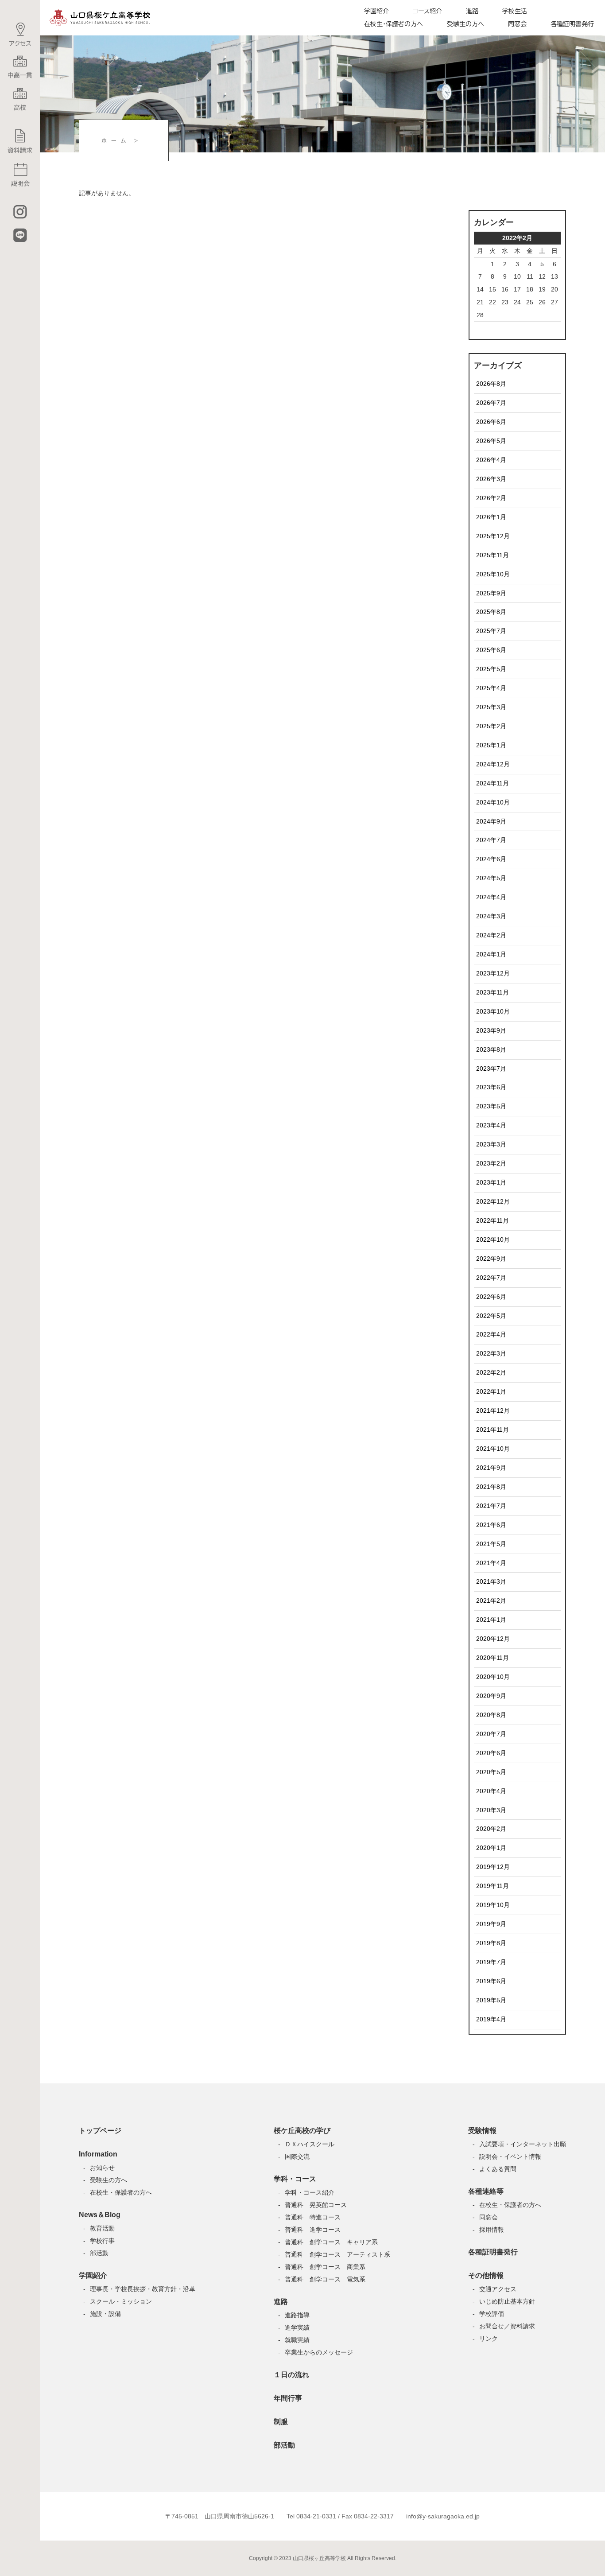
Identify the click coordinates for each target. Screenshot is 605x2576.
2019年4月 (491, 2019)
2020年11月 (493, 1658)
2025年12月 (493, 536)
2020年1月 (491, 1848)
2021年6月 (491, 1525)
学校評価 (492, 2314)
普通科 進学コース (313, 2230)
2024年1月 (491, 954)
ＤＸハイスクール (310, 2144)
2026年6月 (491, 422)
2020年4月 (491, 1791)
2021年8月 (491, 1487)
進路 (472, 11)
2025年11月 (493, 555)
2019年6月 (491, 1981)
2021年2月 (491, 1601)
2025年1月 (491, 745)
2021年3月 (491, 1581)
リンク (489, 2339)
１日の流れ (291, 2375)
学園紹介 (376, 11)
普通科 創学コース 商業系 (325, 2267)
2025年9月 (491, 593)
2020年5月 (491, 1772)
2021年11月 (493, 1430)
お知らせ (102, 2168)
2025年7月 (491, 631)
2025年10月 (493, 574)
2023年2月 (491, 1163)
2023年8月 (491, 1049)
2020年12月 (493, 1639)
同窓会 (517, 24)
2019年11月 (493, 1886)
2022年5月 (491, 1316)
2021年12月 (493, 1410)
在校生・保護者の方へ (394, 24)
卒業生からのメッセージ (319, 2352)
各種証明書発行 (572, 24)
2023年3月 (491, 1144)
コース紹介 (427, 11)
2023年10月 (493, 1011)
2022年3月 (491, 1353)
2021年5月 (491, 1544)
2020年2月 (491, 1829)
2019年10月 (493, 1905)
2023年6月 (491, 1087)
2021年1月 (491, 1620)
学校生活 (515, 11)
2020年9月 (491, 1696)
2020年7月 (491, 1734)
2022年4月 (491, 1334)
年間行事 (288, 2398)
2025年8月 (491, 612)
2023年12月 (493, 973)
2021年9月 (491, 1468)
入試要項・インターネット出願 (523, 2144)
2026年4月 (491, 460)
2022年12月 (493, 1201)
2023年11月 (493, 992)
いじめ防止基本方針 (507, 2301)
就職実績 (297, 2340)
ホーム (116, 140)
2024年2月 (491, 935)
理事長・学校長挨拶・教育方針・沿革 (143, 2289)
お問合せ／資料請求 (507, 2326)
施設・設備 (105, 2314)
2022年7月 (491, 1278)
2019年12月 (493, 1867)
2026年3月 (491, 479)
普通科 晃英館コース (316, 2205)
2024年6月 (491, 859)
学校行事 (102, 2241)
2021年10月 (493, 1449)
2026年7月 (491, 403)
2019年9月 (491, 1924)
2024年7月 (491, 840)
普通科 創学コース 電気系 (325, 2279)
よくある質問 (498, 2169)
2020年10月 (493, 1677)
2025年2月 (491, 726)
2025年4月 (491, 688)
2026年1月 (491, 517)
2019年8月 (491, 1943)
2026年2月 (491, 498)
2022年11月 (493, 1220)
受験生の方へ (465, 24)
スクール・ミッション (121, 2301)
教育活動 (102, 2228)
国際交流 (297, 2156)
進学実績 (297, 2327)
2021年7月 (491, 1506)
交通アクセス (498, 2289)
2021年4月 (491, 1563)
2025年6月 (491, 650)
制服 (281, 2422)
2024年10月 (493, 802)
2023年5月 (491, 1106)
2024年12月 (493, 764)
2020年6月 (491, 1753)
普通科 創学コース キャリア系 (331, 2242)
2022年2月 (491, 1372)
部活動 (99, 2253)
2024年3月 (491, 916)
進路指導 (297, 2315)
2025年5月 (491, 669)
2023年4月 (491, 1125)
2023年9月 (491, 1030)
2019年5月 (491, 2000)
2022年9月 (491, 1259)
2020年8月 (491, 1715)
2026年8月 (491, 384)
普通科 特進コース (313, 2217)
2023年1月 (491, 1182)
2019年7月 (491, 1962)
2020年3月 (491, 1810)
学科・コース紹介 (310, 2192)
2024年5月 (491, 878)
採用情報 (492, 2230)
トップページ (100, 2131)
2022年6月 (491, 1297)
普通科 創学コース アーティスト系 (337, 2254)
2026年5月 (491, 441)
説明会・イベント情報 (510, 2156)
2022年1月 (491, 1391)
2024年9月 (491, 821)
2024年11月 (493, 783)
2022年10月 (493, 1239)
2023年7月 (491, 1068)
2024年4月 (491, 897)
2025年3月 (491, 707)
